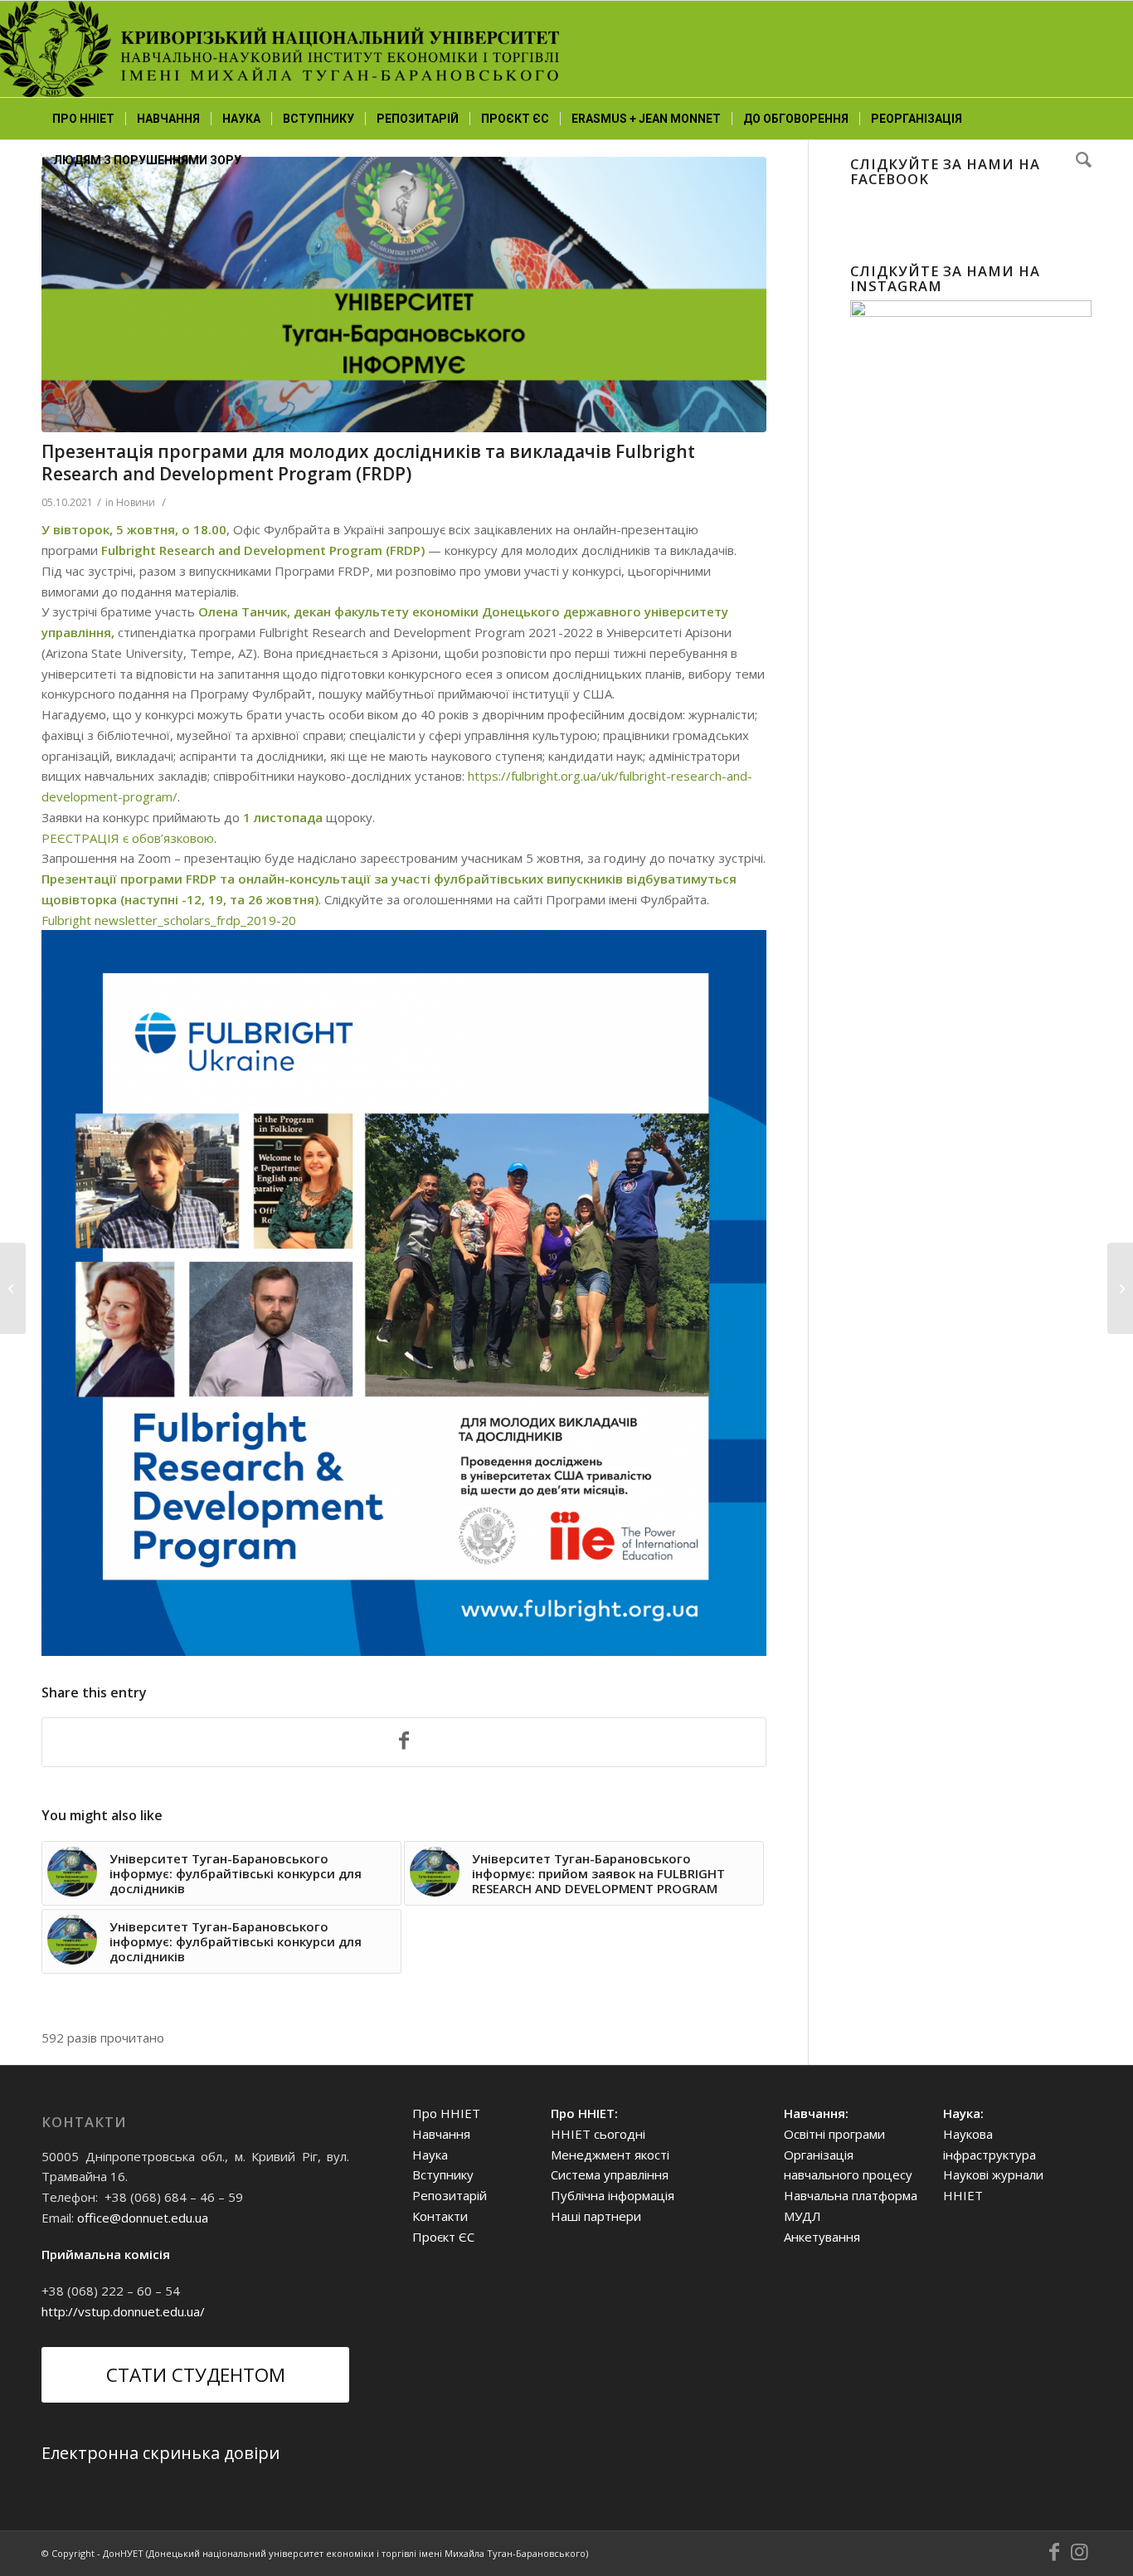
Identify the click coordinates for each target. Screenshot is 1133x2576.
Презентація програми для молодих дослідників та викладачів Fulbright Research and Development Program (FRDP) (368, 463)
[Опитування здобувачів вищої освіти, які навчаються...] (13, 1288)
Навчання (441, 2134)
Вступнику (443, 2174)
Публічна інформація (613, 2195)
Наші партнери (596, 2216)
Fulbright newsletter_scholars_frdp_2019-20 (169, 920)
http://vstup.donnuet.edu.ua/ (123, 2311)
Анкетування (822, 2237)
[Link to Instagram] (1079, 2552)
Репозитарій (450, 2195)
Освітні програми (834, 2134)
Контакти (440, 2216)
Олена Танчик (243, 611)
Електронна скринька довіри (160, 2453)
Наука (430, 2155)
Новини (136, 502)
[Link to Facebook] (1054, 2552)
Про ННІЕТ (446, 2113)
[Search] (1078, 160)
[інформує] (404, 295)
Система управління (610, 2174)
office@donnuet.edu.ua (143, 2218)
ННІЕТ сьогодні (598, 2134)
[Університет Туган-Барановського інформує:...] (1120, 1288)
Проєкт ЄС (443, 2237)
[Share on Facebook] (404, 1742)
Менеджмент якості (610, 2155)
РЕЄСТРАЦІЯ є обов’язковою (128, 838)
